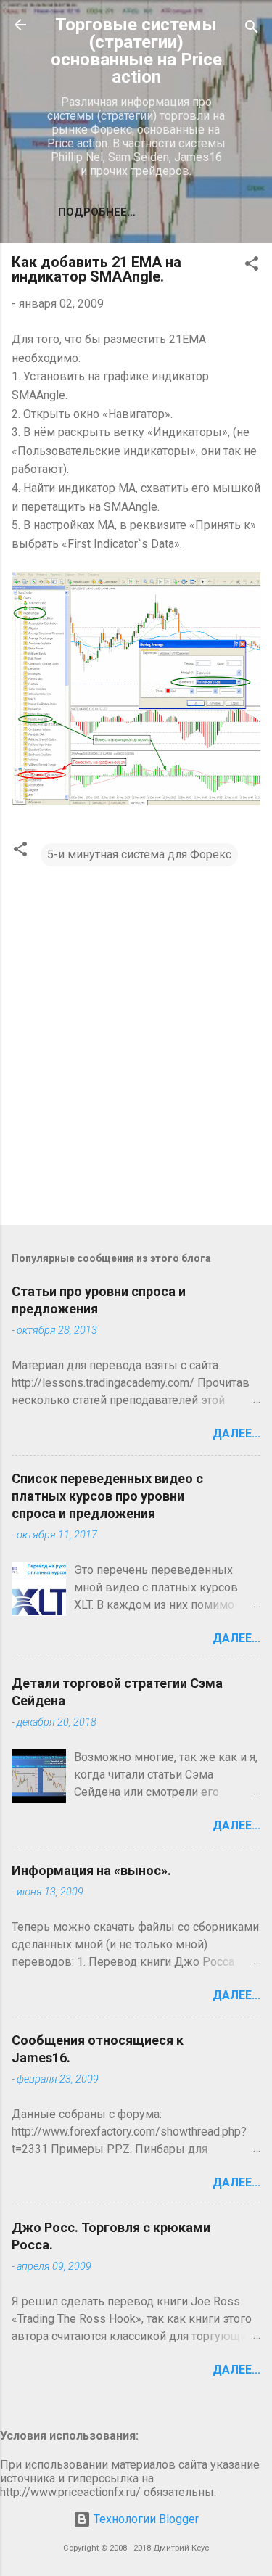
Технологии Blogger (145, 2519)
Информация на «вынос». (91, 1870)
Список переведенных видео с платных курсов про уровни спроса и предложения (107, 1496)
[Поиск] (252, 29)
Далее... (236, 1433)
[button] (252, 266)
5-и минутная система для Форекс (139, 854)
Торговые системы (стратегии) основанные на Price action (136, 51)
